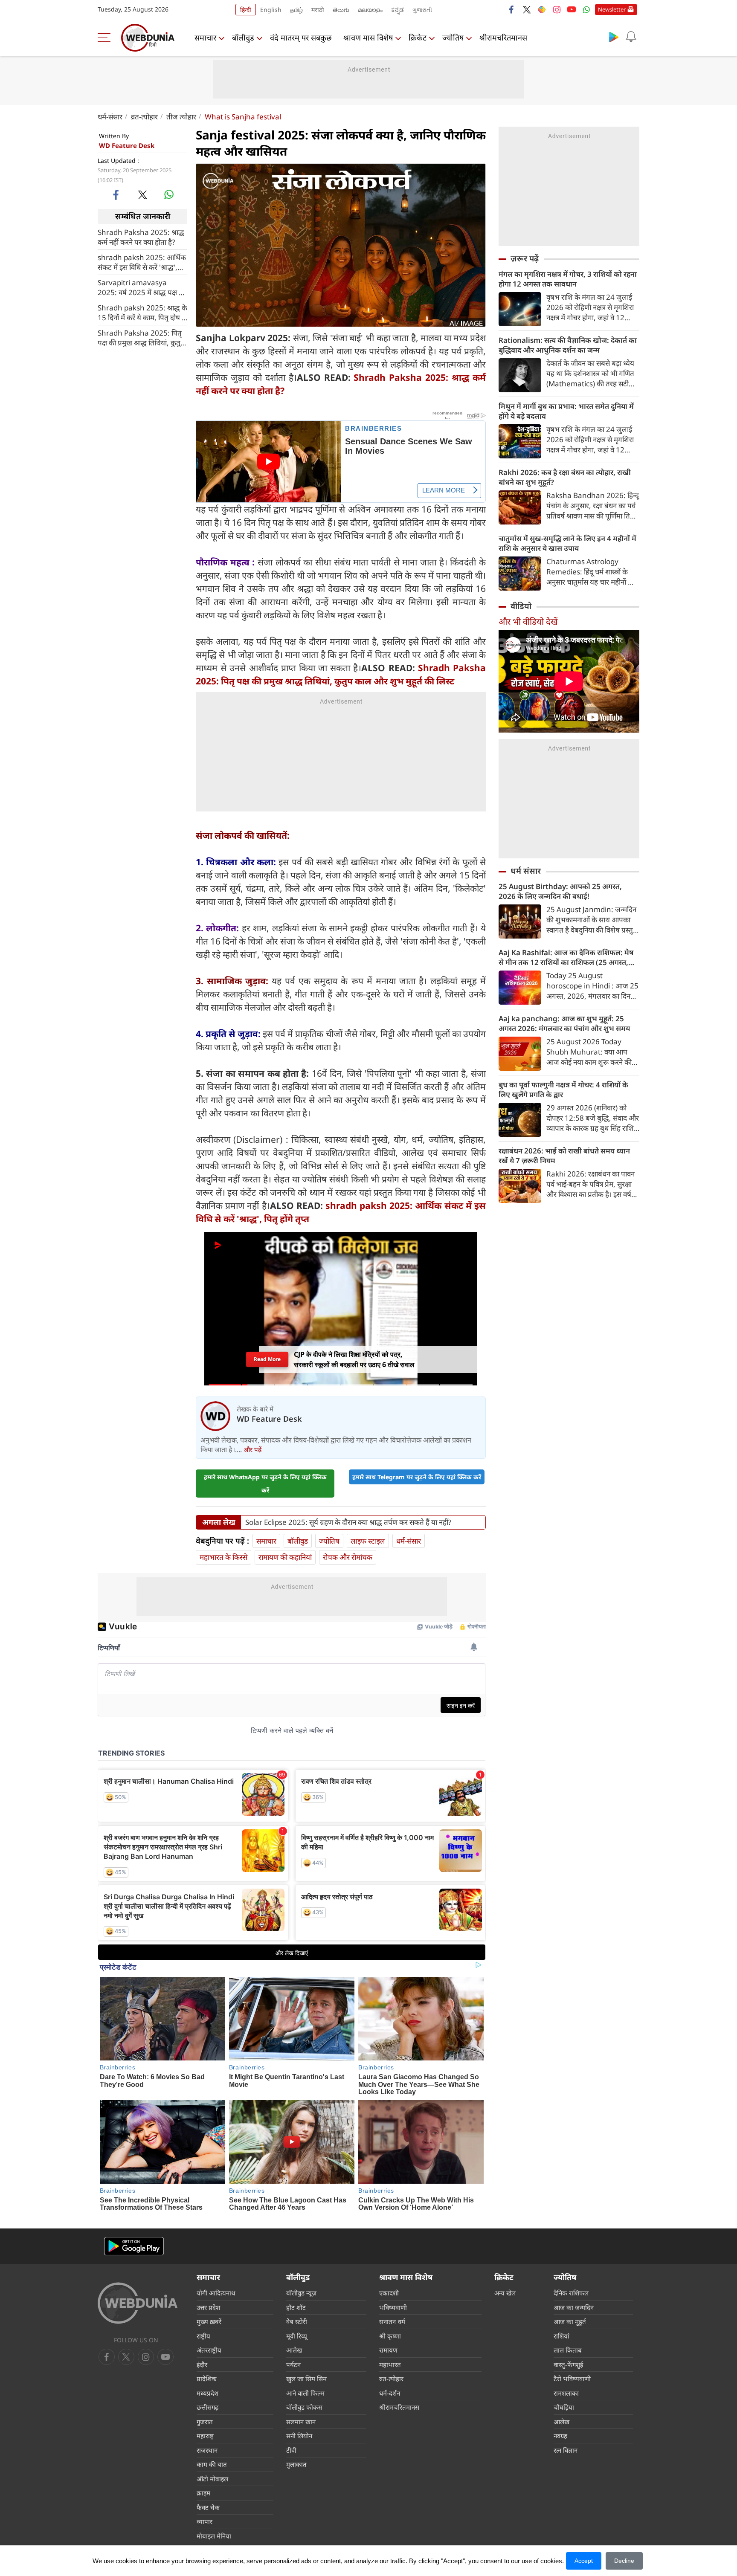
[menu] (106, 38)
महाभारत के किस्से (223, 1557)
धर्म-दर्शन (390, 2393)
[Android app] (134, 2246)
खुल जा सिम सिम (306, 2379)
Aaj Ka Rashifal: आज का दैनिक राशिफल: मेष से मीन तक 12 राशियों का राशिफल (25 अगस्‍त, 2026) (566, 957)
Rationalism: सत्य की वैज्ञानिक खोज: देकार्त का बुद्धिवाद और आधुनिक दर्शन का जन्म (568, 345)
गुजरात (205, 2422)
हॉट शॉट (296, 2307)
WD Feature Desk (127, 145)
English (271, 10)
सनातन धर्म (392, 2321)
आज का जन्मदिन (574, 2307)
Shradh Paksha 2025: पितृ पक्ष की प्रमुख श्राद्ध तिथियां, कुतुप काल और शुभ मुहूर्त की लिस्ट (141, 337)
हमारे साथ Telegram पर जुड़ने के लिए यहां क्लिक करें (417, 1477)
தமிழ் (296, 10)
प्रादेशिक (207, 2379)
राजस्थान (207, 2450)
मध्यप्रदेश (207, 2393)
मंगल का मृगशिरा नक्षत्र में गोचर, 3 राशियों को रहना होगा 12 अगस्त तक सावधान (568, 279)
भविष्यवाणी (393, 2307)
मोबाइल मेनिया (214, 2536)
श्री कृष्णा (390, 2336)
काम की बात (212, 2464)
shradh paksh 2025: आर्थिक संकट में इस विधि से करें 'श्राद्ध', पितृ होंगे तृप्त (142, 262)
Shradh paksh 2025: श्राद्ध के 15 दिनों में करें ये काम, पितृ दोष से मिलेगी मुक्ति (142, 312)
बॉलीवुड (243, 38)
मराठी (318, 10)
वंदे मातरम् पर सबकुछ (301, 38)
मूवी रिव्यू (297, 2336)
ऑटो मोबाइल (212, 2479)
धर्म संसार (526, 871)
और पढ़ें (252, 1449)
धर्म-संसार (110, 117)
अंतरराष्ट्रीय (209, 2350)
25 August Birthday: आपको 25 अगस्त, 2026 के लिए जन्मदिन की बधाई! (560, 891)
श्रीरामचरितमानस (503, 38)
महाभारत (390, 2364)
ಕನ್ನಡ (398, 10)
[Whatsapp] (586, 9)
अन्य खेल (505, 2293)
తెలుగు (341, 10)
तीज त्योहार (181, 117)
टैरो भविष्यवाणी (572, 2379)
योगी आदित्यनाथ (216, 2293)
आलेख (294, 2350)
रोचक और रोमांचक (348, 1557)
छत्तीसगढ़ (207, 2407)
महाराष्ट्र (205, 2436)
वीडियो (521, 606)
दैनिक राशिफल (571, 2293)
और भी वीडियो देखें (528, 622)
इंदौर (202, 2364)
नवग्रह (560, 2436)
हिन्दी (246, 10)
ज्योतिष (453, 38)
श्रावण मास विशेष (368, 38)
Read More (267, 1359)
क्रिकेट (418, 38)
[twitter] (527, 9)
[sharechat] (542, 9)
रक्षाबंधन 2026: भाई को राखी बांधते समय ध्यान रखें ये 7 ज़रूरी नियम (564, 1156)
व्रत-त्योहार (144, 117)
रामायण (388, 2350)
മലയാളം (370, 10)
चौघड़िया (564, 2407)
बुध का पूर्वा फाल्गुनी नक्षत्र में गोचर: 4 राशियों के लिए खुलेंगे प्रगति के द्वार (563, 1090)
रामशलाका (566, 2393)
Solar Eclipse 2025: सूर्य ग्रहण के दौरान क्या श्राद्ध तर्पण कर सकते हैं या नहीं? (348, 1522)
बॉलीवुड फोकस (304, 2407)
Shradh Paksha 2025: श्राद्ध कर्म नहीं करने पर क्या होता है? (141, 237)
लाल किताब (568, 2350)
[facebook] (512, 9)
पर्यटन (293, 2364)
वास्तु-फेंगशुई (568, 2364)
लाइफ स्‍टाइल (368, 1541)
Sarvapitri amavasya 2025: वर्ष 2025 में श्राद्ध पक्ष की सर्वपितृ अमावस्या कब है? (142, 287)
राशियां (561, 2336)
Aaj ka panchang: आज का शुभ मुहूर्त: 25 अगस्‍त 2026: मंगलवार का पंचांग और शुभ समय (564, 1023)
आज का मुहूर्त (570, 2321)
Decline (624, 2561)
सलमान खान (301, 2422)
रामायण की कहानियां (285, 1557)
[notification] (631, 37)
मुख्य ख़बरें (209, 2321)
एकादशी (389, 2293)
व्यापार (205, 2521)
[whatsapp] (169, 194)
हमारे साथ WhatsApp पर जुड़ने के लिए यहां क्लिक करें (265, 1484)
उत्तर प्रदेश (208, 2307)
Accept (584, 2561)
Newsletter (612, 9)
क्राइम (203, 2493)
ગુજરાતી (422, 10)
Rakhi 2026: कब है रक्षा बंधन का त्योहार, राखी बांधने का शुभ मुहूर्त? (565, 477)
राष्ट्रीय (203, 2336)
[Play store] (614, 37)
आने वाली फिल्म (305, 2393)
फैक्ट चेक (208, 2507)
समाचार (205, 38)
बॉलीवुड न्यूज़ (301, 2293)
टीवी (291, 2450)
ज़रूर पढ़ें (525, 258)
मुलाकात (296, 2464)
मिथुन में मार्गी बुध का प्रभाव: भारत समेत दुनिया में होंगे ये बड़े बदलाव (566, 411)
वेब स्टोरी (297, 2321)
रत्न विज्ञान (566, 2450)
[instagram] (557, 9)
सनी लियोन (299, 2436)
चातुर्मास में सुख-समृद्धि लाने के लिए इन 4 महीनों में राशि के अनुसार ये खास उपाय (567, 543)
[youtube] (572, 9)
